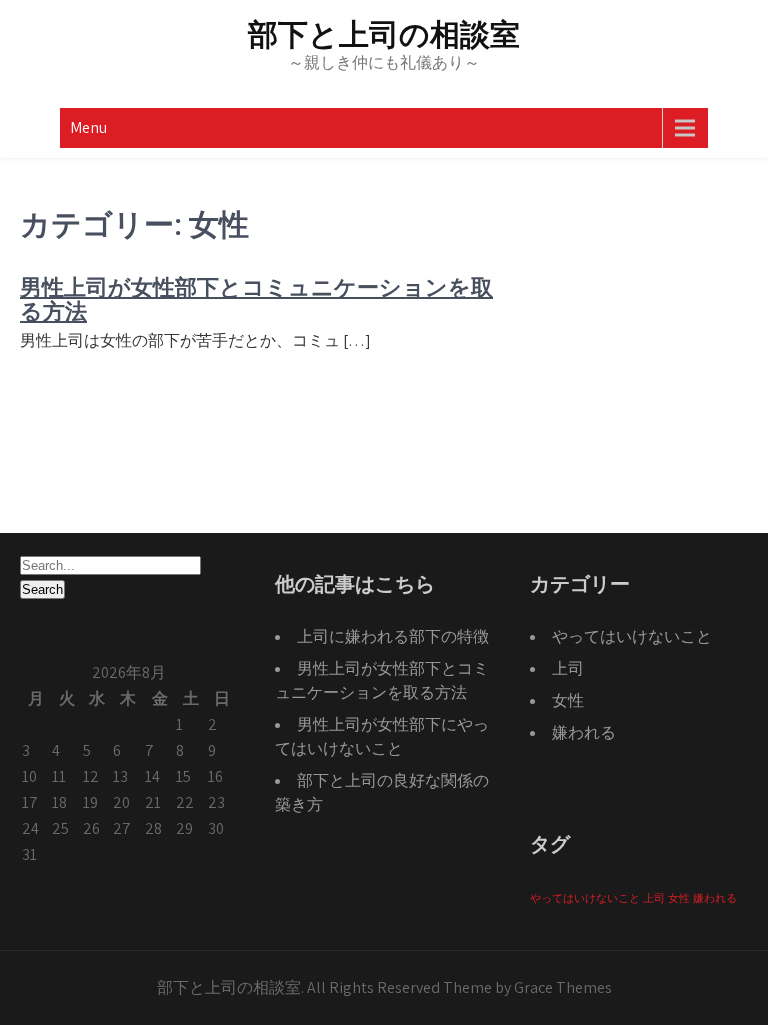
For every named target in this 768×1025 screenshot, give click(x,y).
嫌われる (584, 732)
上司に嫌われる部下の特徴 (393, 636)
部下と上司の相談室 (384, 34)
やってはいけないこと (632, 636)
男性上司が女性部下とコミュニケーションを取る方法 (256, 299)
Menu (88, 127)
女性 (568, 700)
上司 (568, 668)
